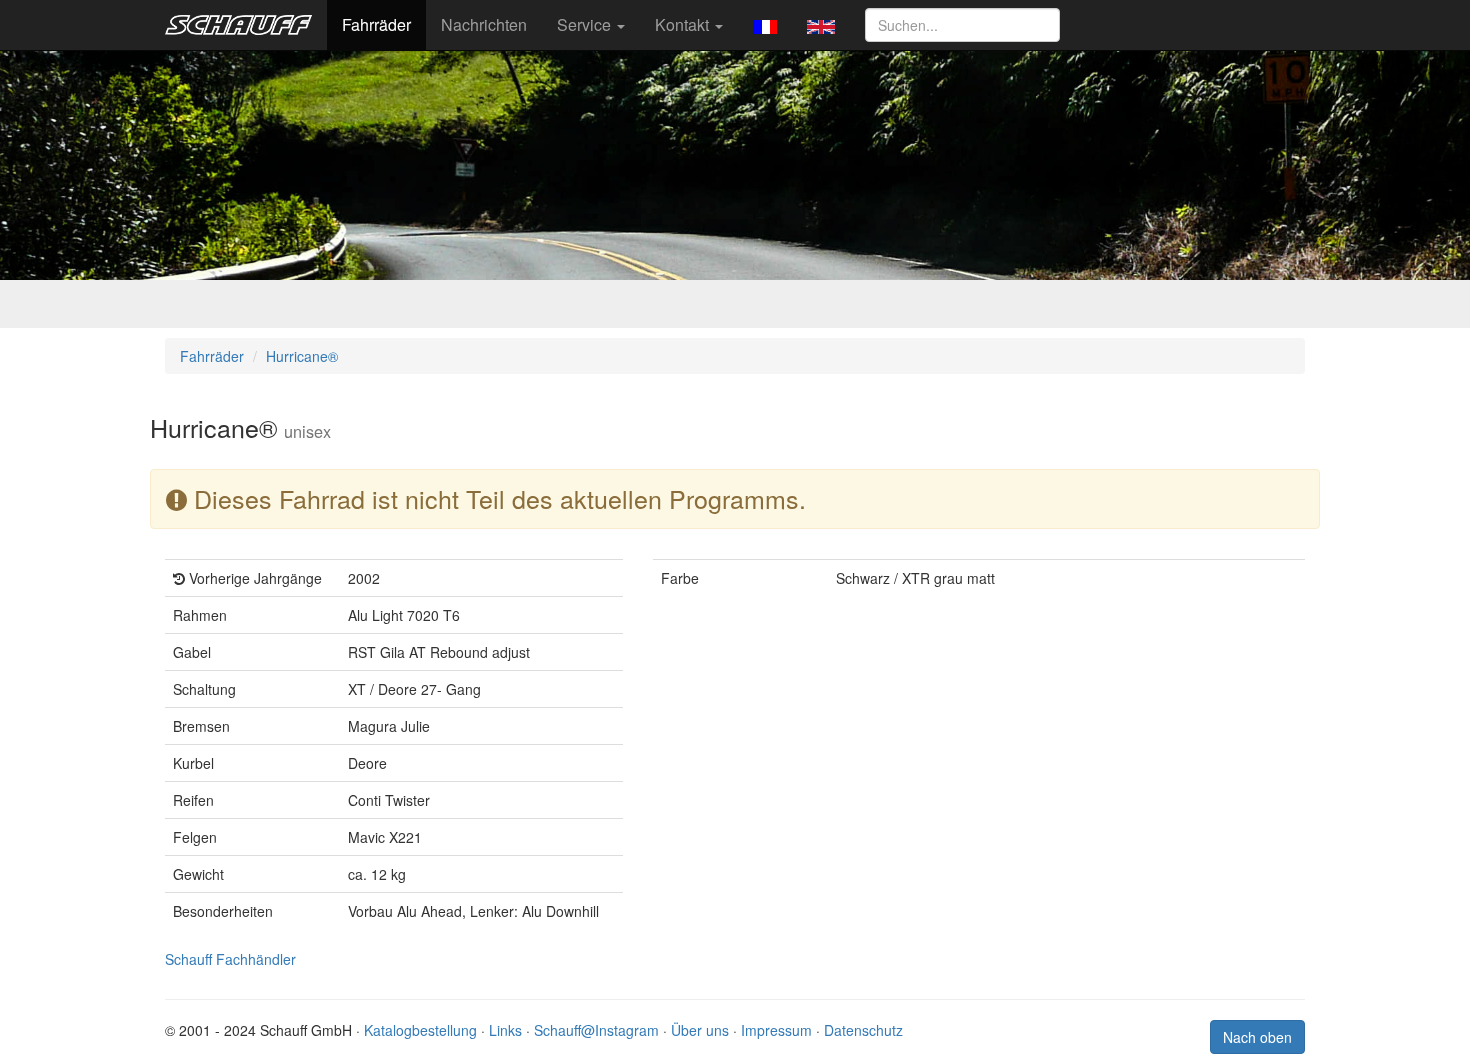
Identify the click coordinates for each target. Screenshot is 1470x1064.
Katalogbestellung (420, 1030)
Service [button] (586, 24)
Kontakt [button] (684, 24)
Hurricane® (302, 356)
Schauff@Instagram (596, 1030)
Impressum (776, 1030)
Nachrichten (484, 24)
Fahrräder (376, 24)
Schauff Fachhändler (230, 959)
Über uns (700, 1030)
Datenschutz (863, 1030)
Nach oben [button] (1257, 1037)
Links (505, 1030)
